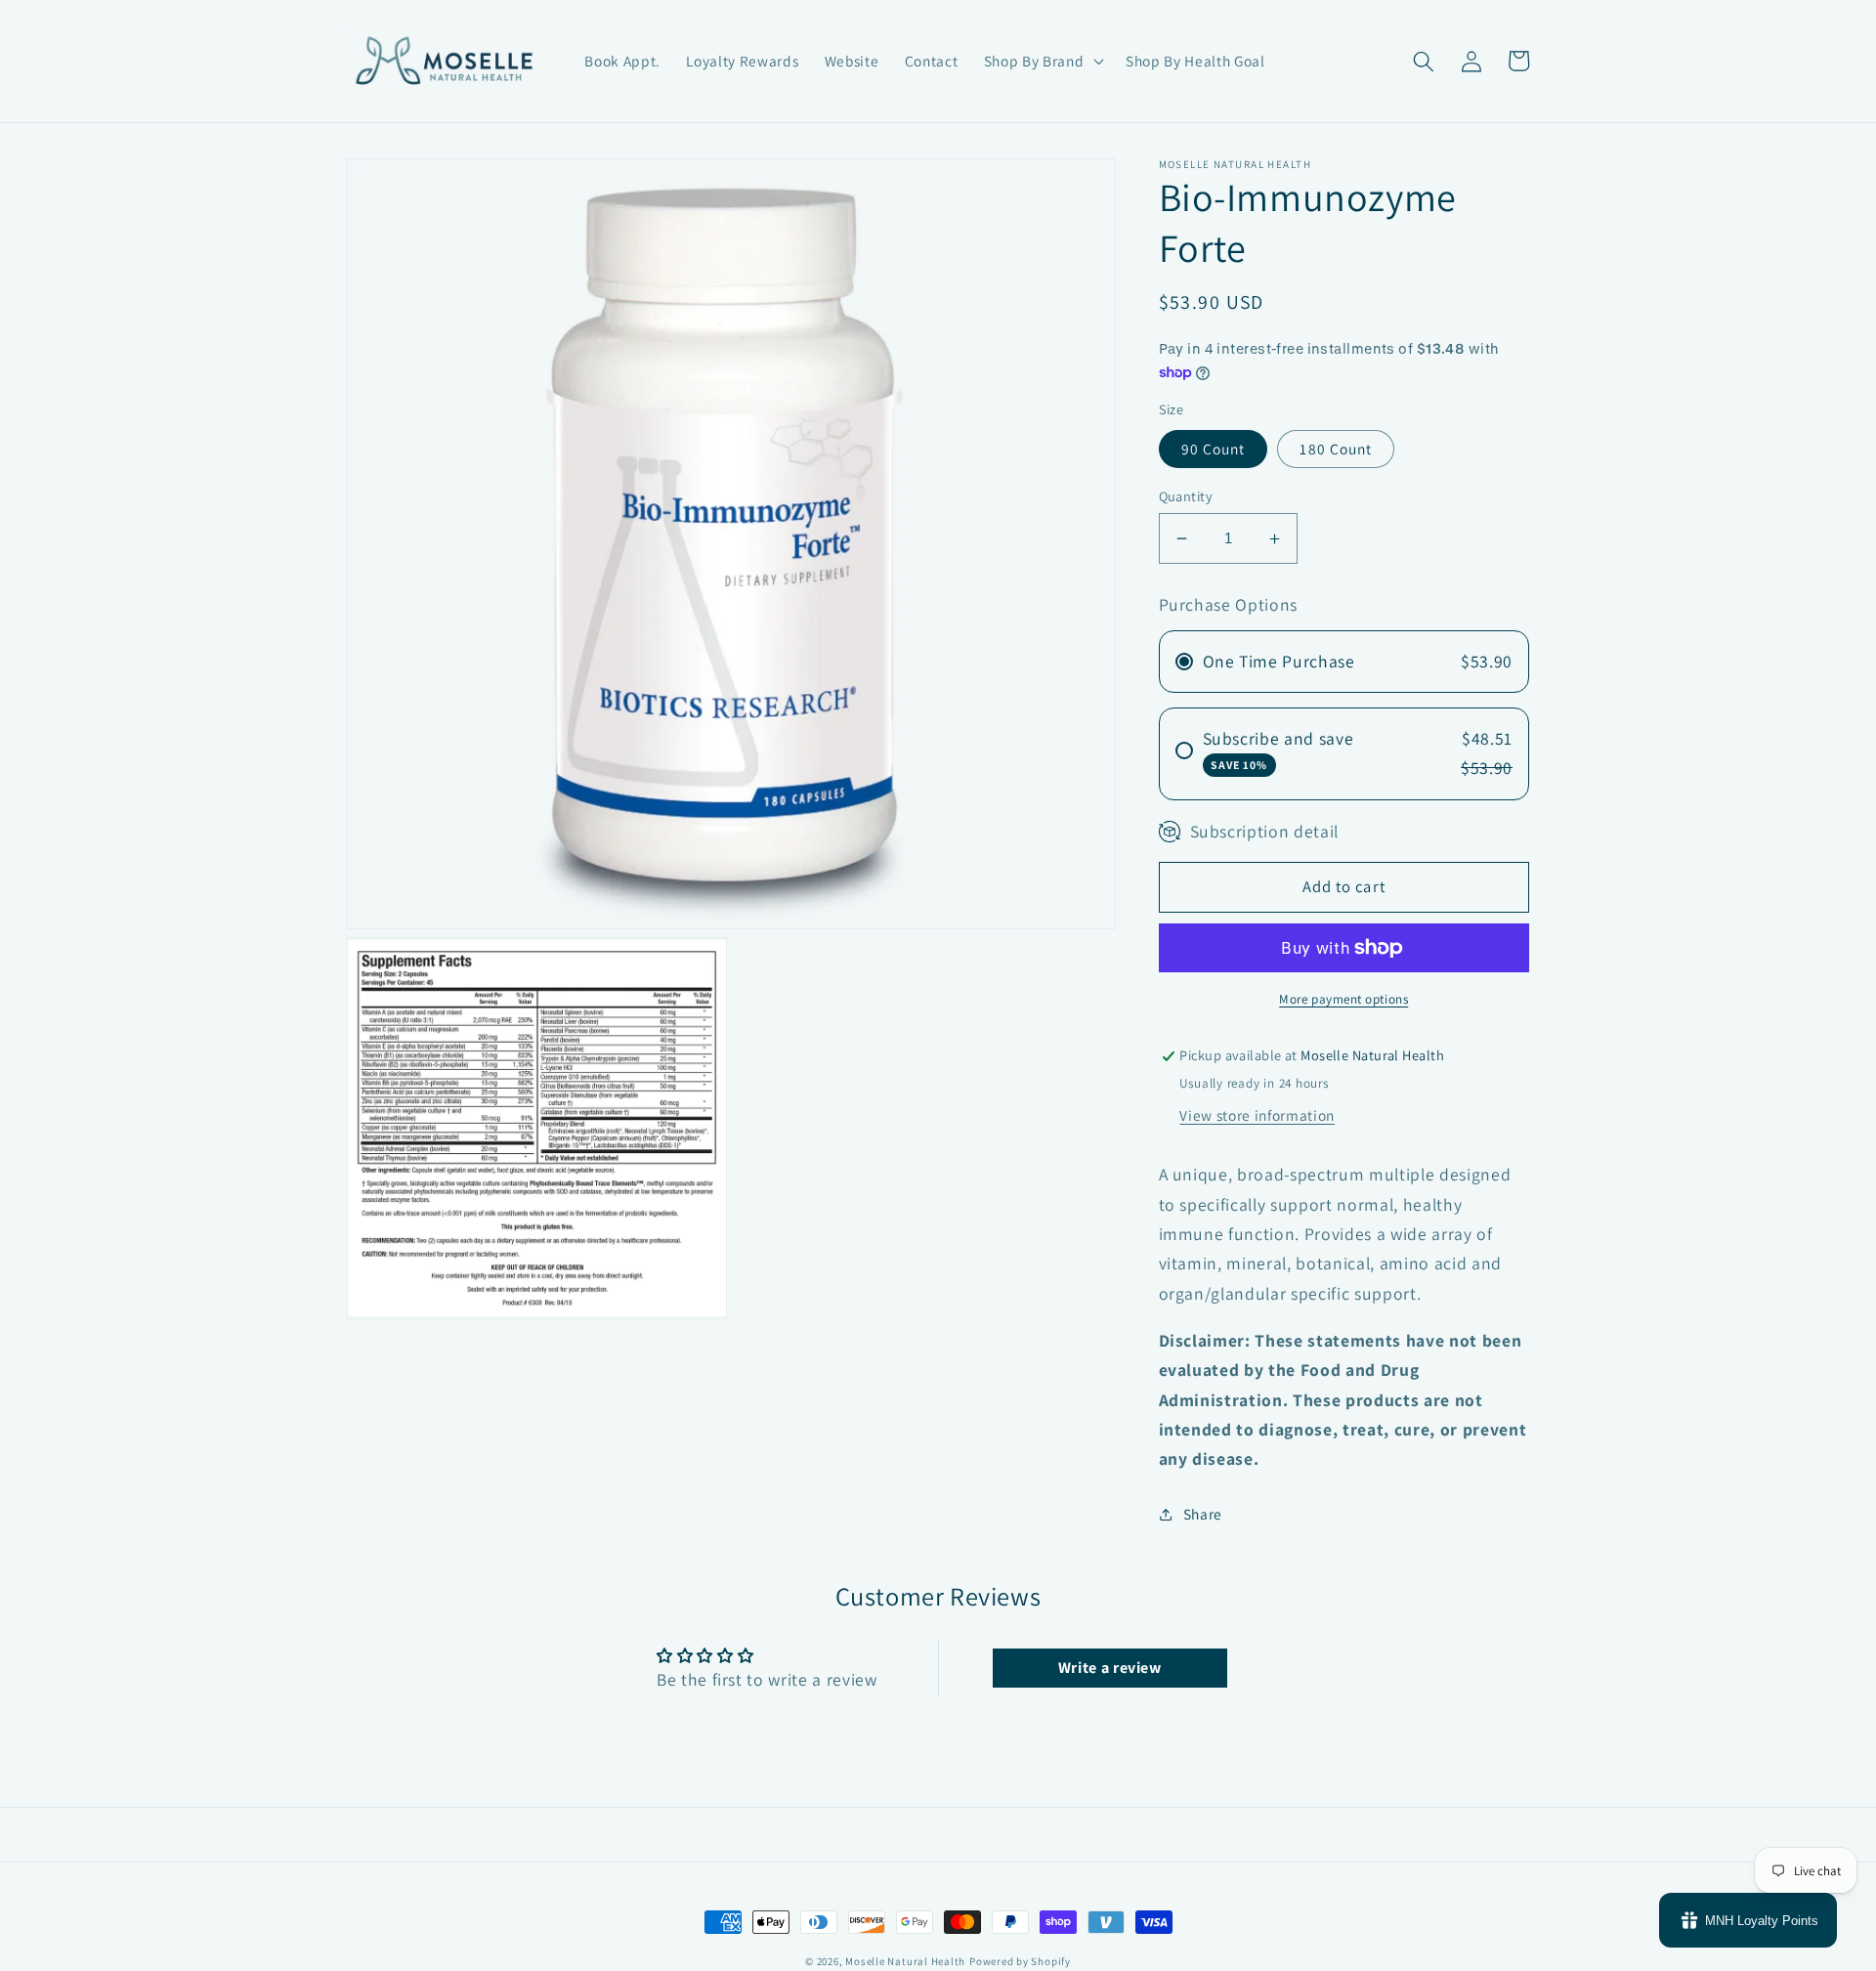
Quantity (1186, 496)
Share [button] (1203, 1515)
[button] (1042, 62)
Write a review (1110, 1668)
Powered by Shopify (1020, 1961)
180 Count (1336, 449)
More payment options (1343, 999)
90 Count (1214, 449)
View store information (1257, 1116)
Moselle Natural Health (905, 1961)
